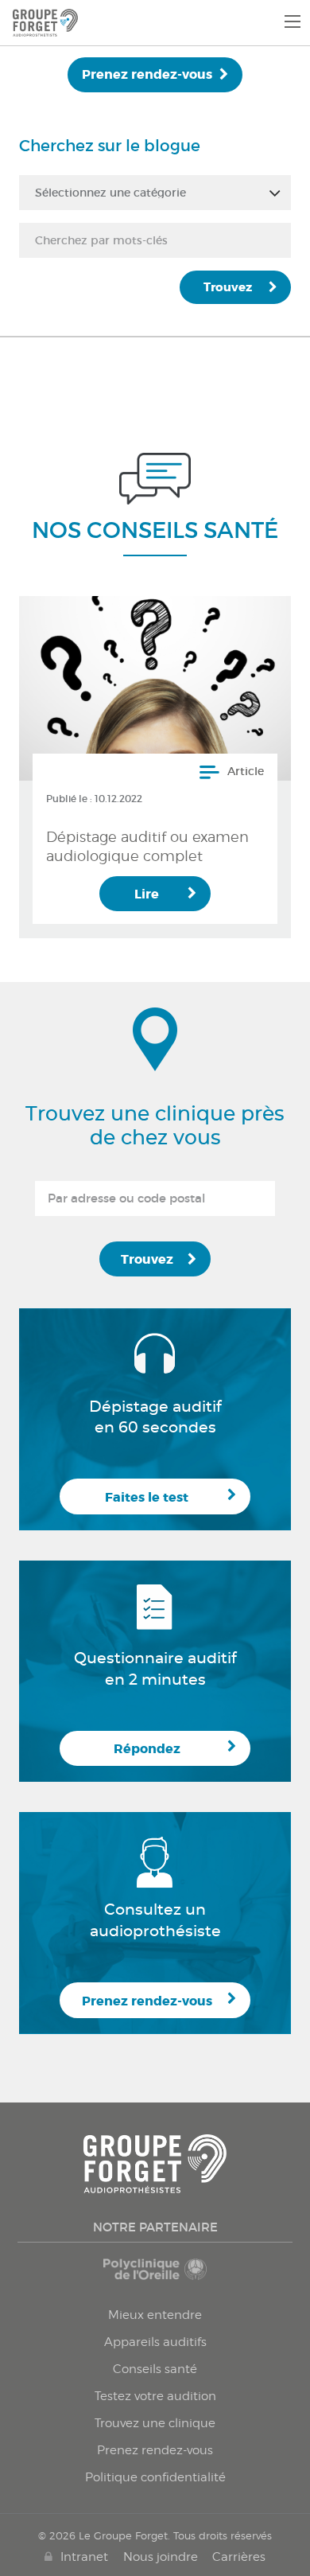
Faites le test (147, 1497)
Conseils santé (155, 2369)
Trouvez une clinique (155, 2423)
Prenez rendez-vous (147, 74)
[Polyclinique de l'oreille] (155, 2277)
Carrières (239, 2557)
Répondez (147, 1749)
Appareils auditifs (155, 2342)
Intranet (84, 2557)
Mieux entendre (155, 2315)
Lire (147, 894)
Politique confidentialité (155, 2477)
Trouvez (228, 287)
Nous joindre (161, 2557)
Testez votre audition (155, 2396)
